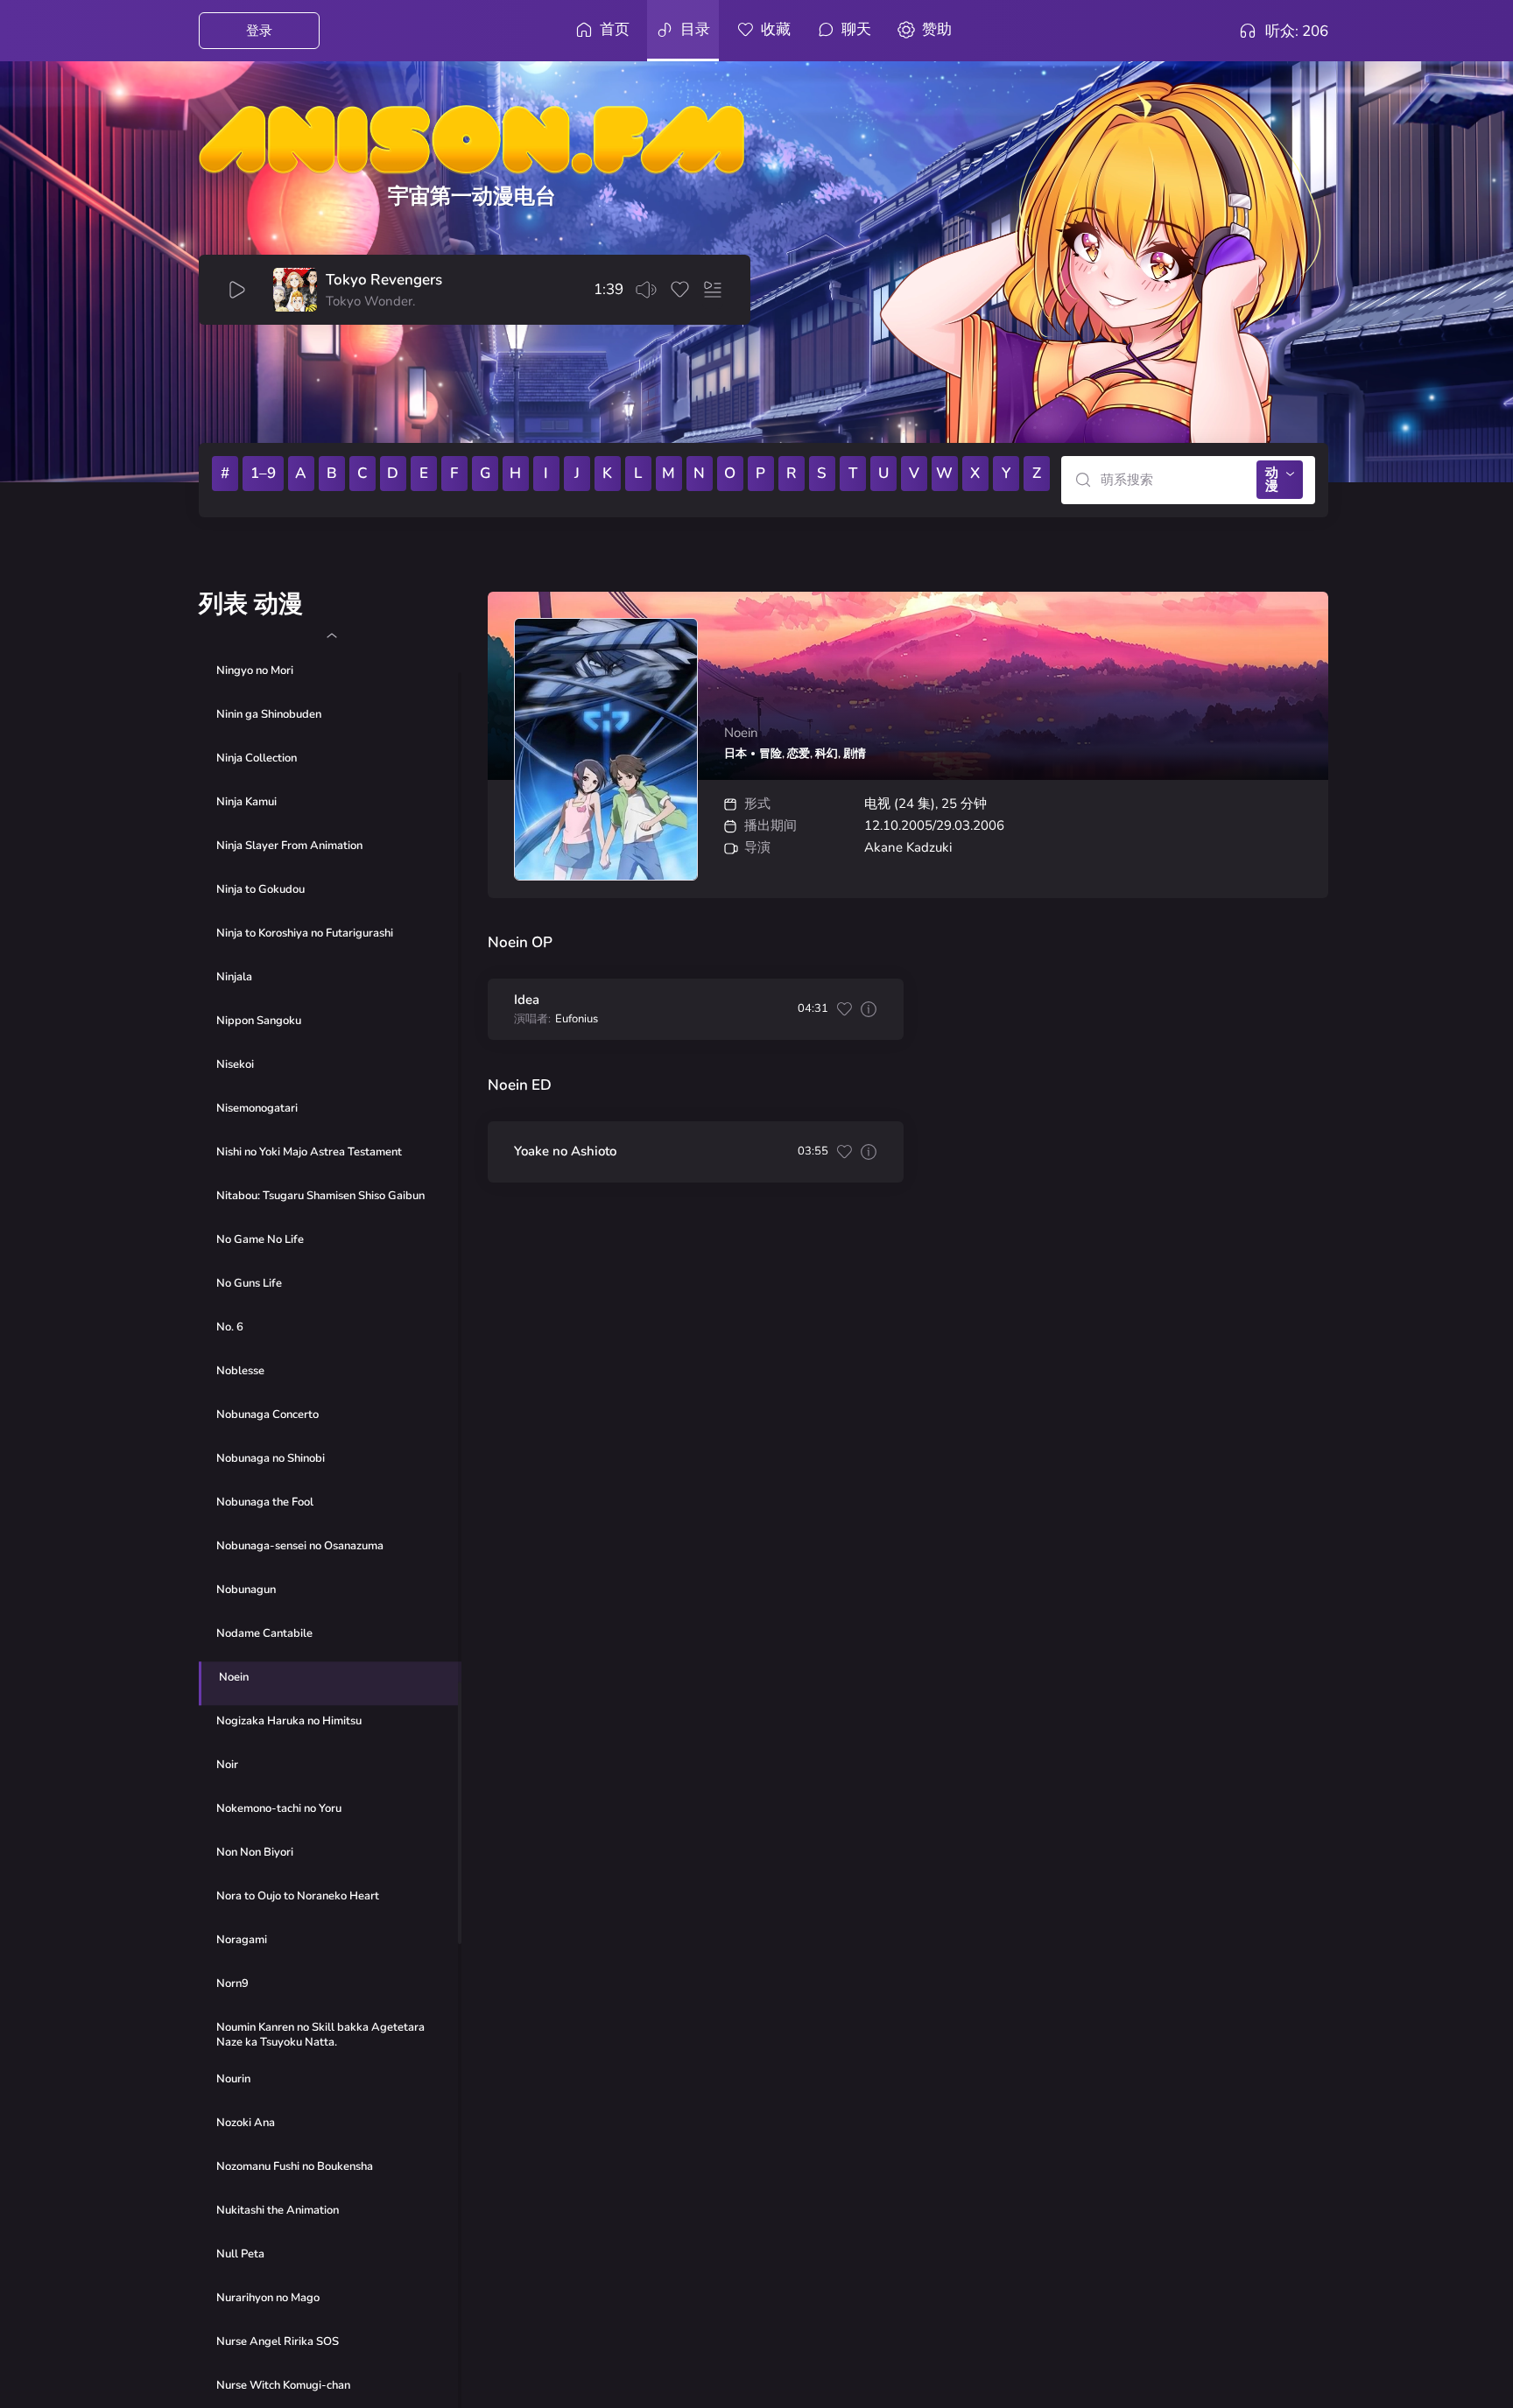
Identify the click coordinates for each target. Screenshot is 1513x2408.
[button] (331, 635)
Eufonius (577, 1019)
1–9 (263, 473)
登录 (259, 31)
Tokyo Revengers (384, 280)
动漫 (1272, 479)
